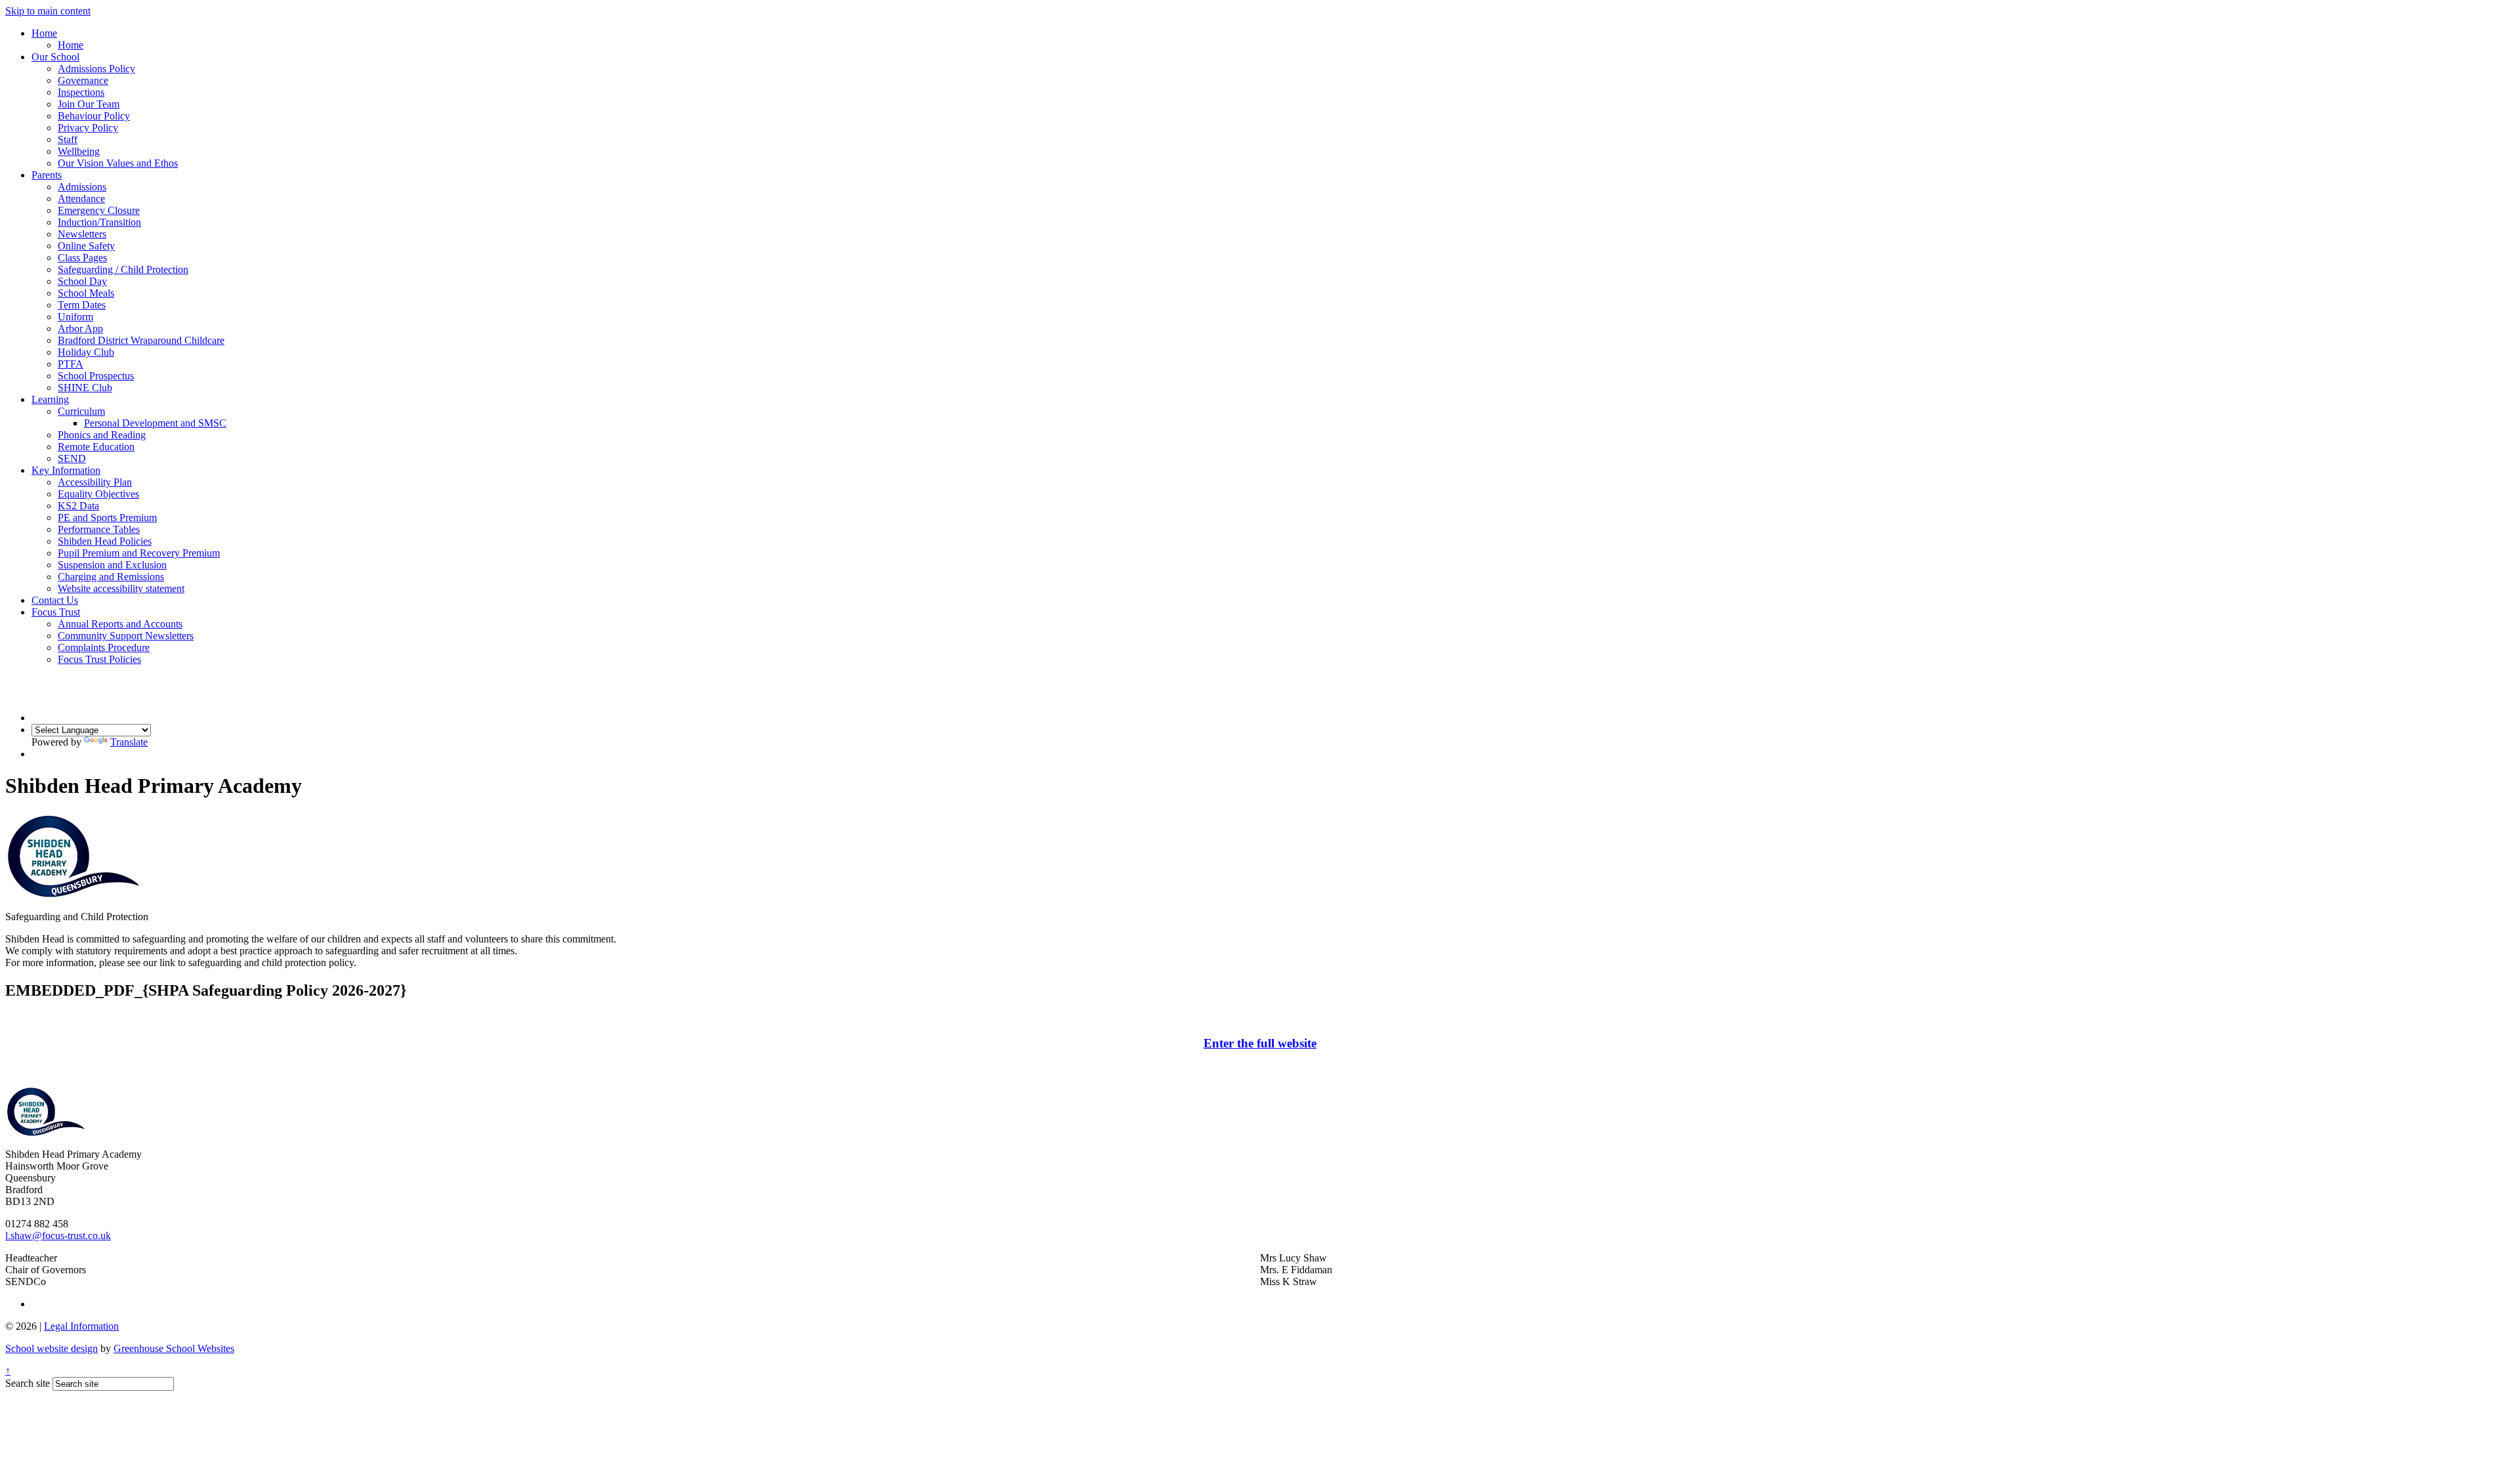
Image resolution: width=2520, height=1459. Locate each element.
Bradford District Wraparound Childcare (141, 340)
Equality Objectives (98, 494)
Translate (129, 742)
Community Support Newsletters (126, 636)
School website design (52, 1348)
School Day (82, 281)
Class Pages (82, 258)
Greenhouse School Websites (174, 1348)
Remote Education (96, 447)
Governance (83, 80)
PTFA (71, 364)
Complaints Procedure (104, 647)
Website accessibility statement (121, 588)
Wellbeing (79, 151)
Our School (55, 57)
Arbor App (80, 328)
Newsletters (82, 234)
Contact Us (55, 600)
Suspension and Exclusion (112, 565)
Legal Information (81, 1326)
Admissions (82, 187)
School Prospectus (96, 376)
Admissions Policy (96, 69)
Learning (50, 399)
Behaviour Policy (94, 116)
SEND (72, 458)
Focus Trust (56, 612)
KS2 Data (78, 506)
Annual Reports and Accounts (120, 624)
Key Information (66, 470)
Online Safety (86, 246)
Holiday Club (86, 352)
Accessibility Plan (95, 482)
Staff (68, 139)
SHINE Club (85, 388)
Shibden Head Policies (105, 541)
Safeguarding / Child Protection (123, 269)
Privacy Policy (88, 128)
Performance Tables (99, 529)
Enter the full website (1260, 1043)
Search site (28, 1383)
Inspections (81, 92)
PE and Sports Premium (107, 518)
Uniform (75, 317)
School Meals (86, 293)
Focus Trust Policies (99, 659)
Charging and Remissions (111, 577)
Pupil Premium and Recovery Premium (139, 553)
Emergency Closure (99, 210)
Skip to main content (48, 11)
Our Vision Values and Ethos (118, 163)
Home (44, 33)
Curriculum (81, 411)
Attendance (81, 199)
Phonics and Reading (102, 435)
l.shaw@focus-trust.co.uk (58, 1236)
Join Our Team (89, 104)
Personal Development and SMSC (155, 423)
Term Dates (82, 305)
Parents (47, 175)
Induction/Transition (99, 222)
